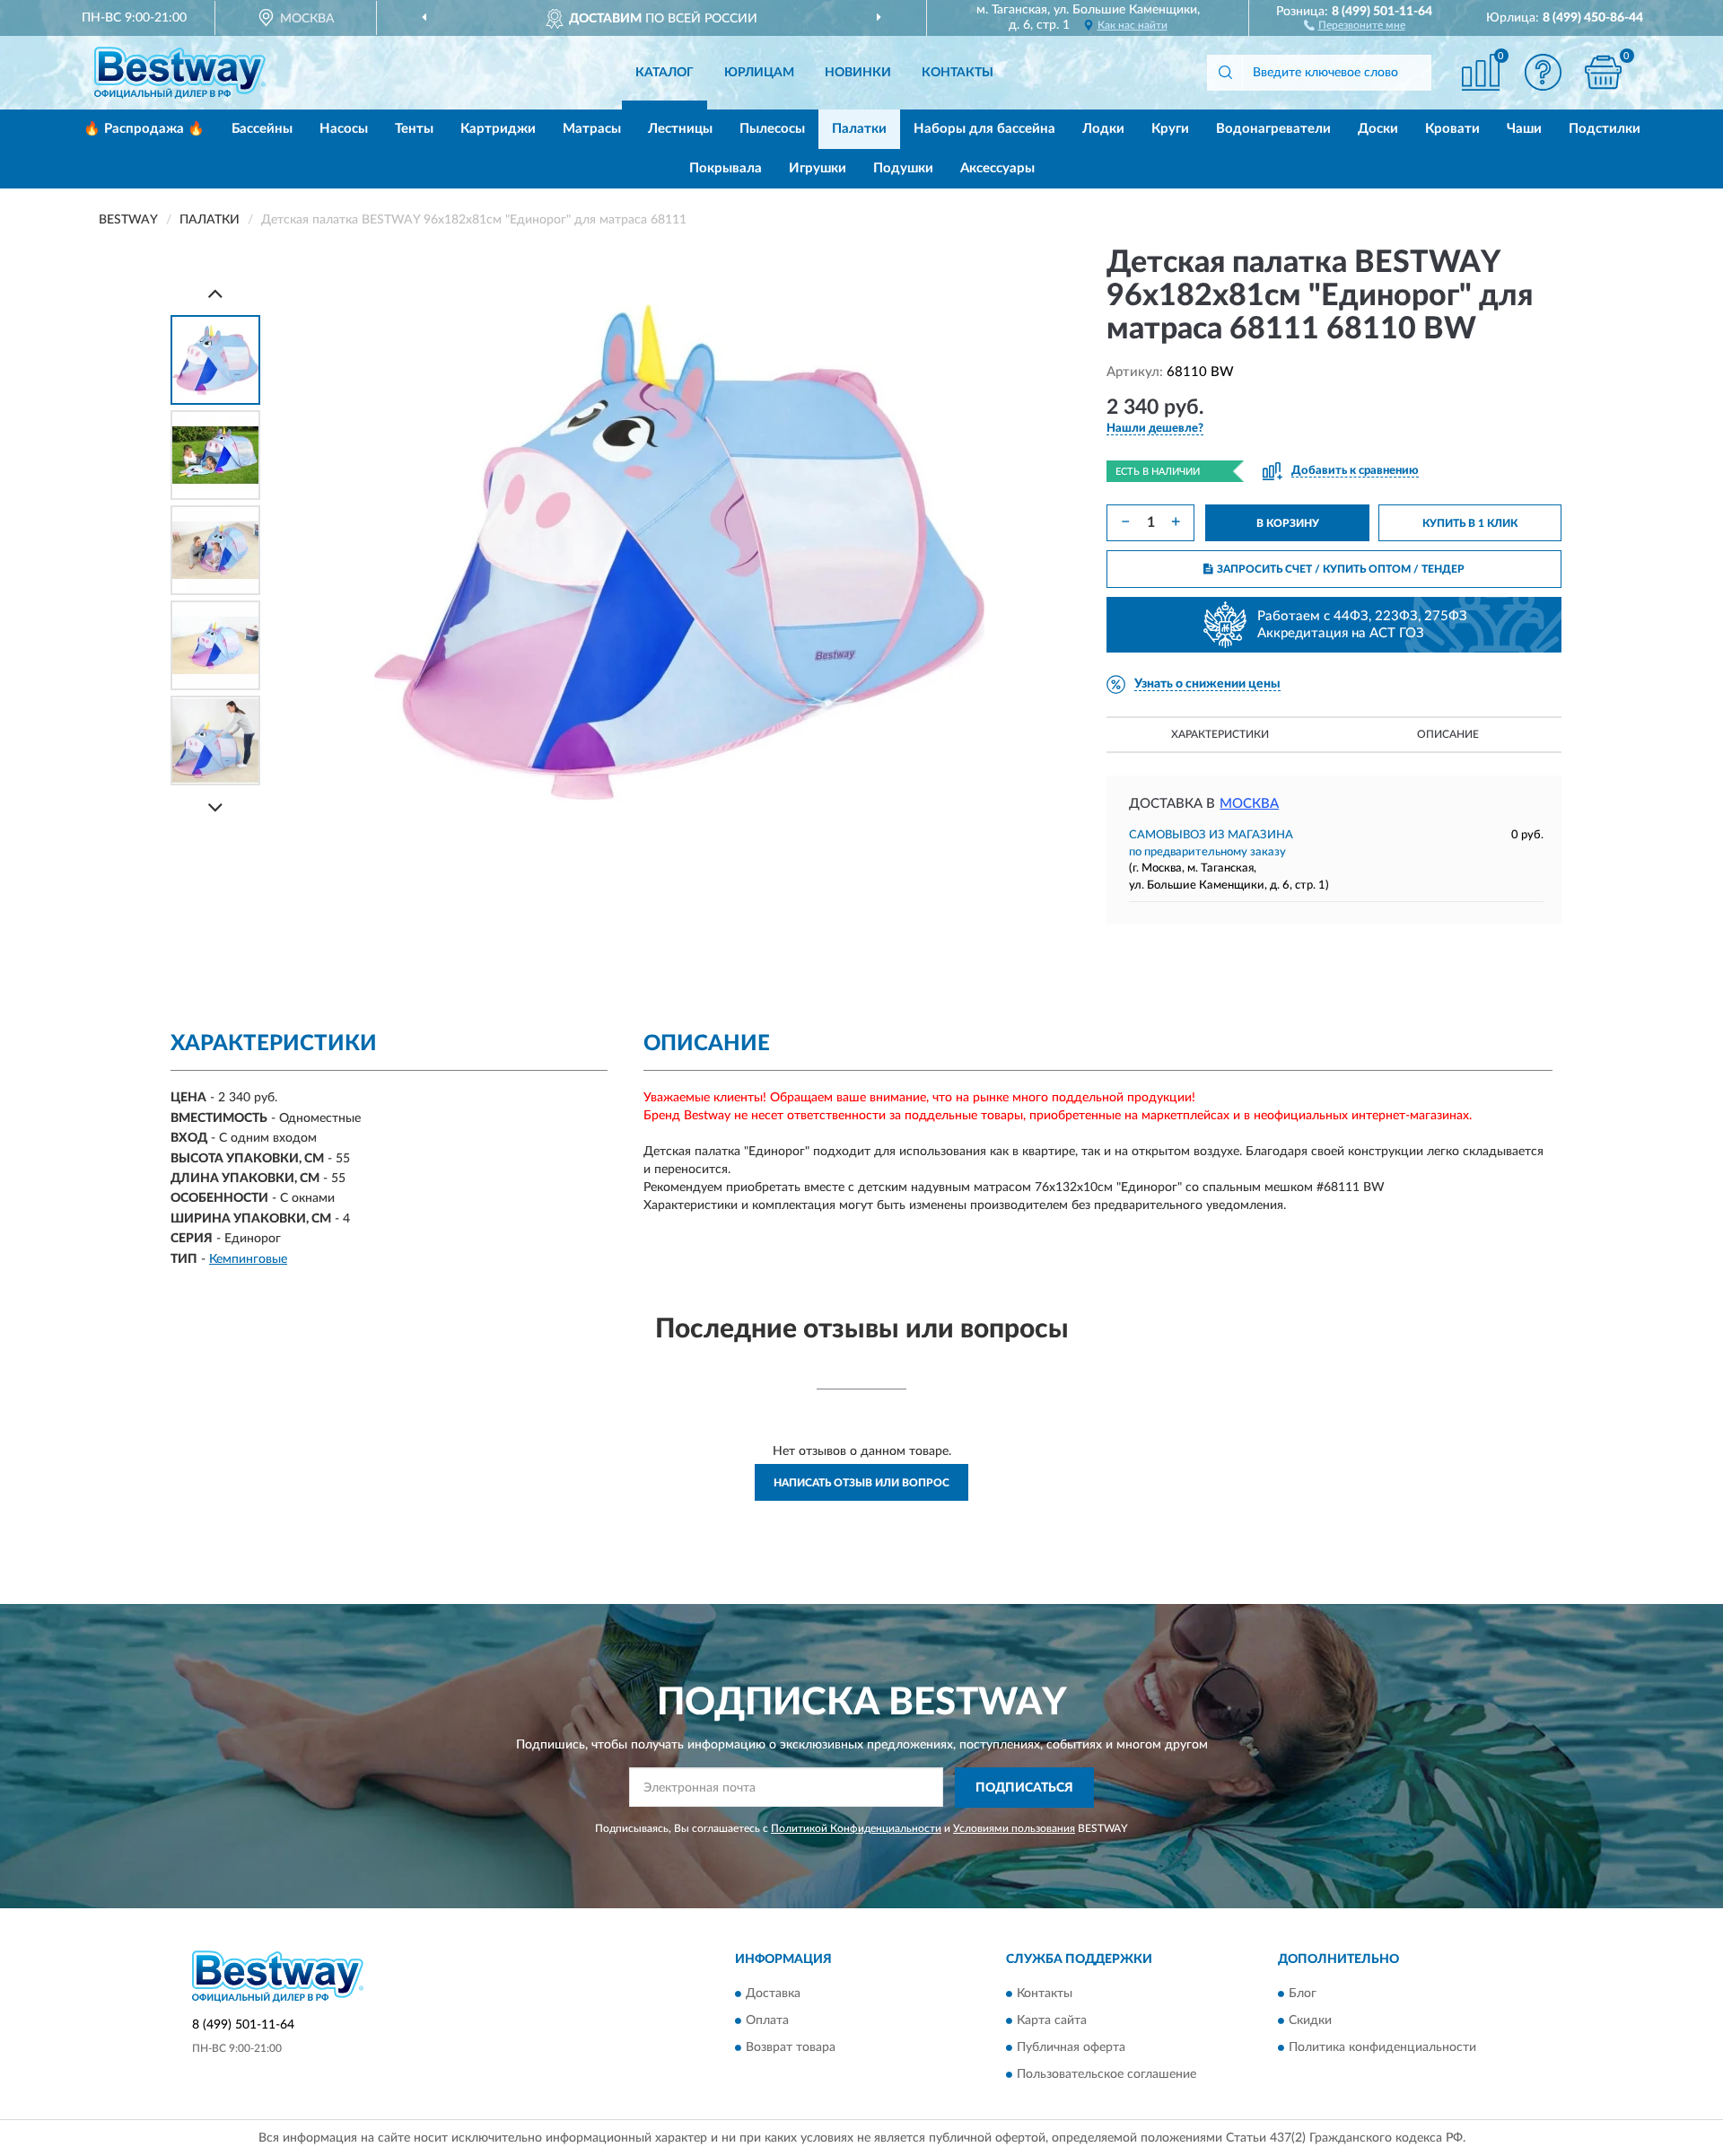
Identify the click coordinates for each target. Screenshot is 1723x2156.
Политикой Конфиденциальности (856, 1828)
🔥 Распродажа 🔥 (144, 129)
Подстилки (1605, 129)
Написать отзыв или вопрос (861, 1483)
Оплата (767, 2021)
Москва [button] (1249, 804)
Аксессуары (997, 168)
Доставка (773, 1994)
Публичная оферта (1071, 2048)
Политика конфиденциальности (1382, 2048)
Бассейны (262, 129)
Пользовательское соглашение (1106, 2075)
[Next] (215, 807)
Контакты (958, 73)
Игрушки (818, 168)
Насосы (344, 129)
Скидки (1310, 2021)
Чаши (1524, 129)
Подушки (903, 168)
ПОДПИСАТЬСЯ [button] (1024, 1788)
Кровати (1452, 129)
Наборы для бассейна (984, 129)
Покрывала (726, 168)
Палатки (859, 129)
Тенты (414, 129)
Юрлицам (759, 73)
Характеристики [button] (1220, 734)
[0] (1604, 72)
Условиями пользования (1014, 1828)
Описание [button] (1448, 734)
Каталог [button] (665, 73)
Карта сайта (1052, 2021)
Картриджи (498, 129)
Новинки (858, 73)
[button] (1355, 24)
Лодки (1103, 129)
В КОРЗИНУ (1288, 523)
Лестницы (680, 129)
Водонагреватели (1273, 129)
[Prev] (215, 293)
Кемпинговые (248, 1259)
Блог (1303, 1994)
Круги (1170, 129)
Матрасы (592, 129)
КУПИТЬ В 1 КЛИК (1470, 523)
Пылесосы (772, 129)
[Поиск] (1225, 73)
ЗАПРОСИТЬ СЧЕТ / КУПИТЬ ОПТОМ (1341, 569)
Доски (1378, 129)
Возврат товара (791, 2048)
